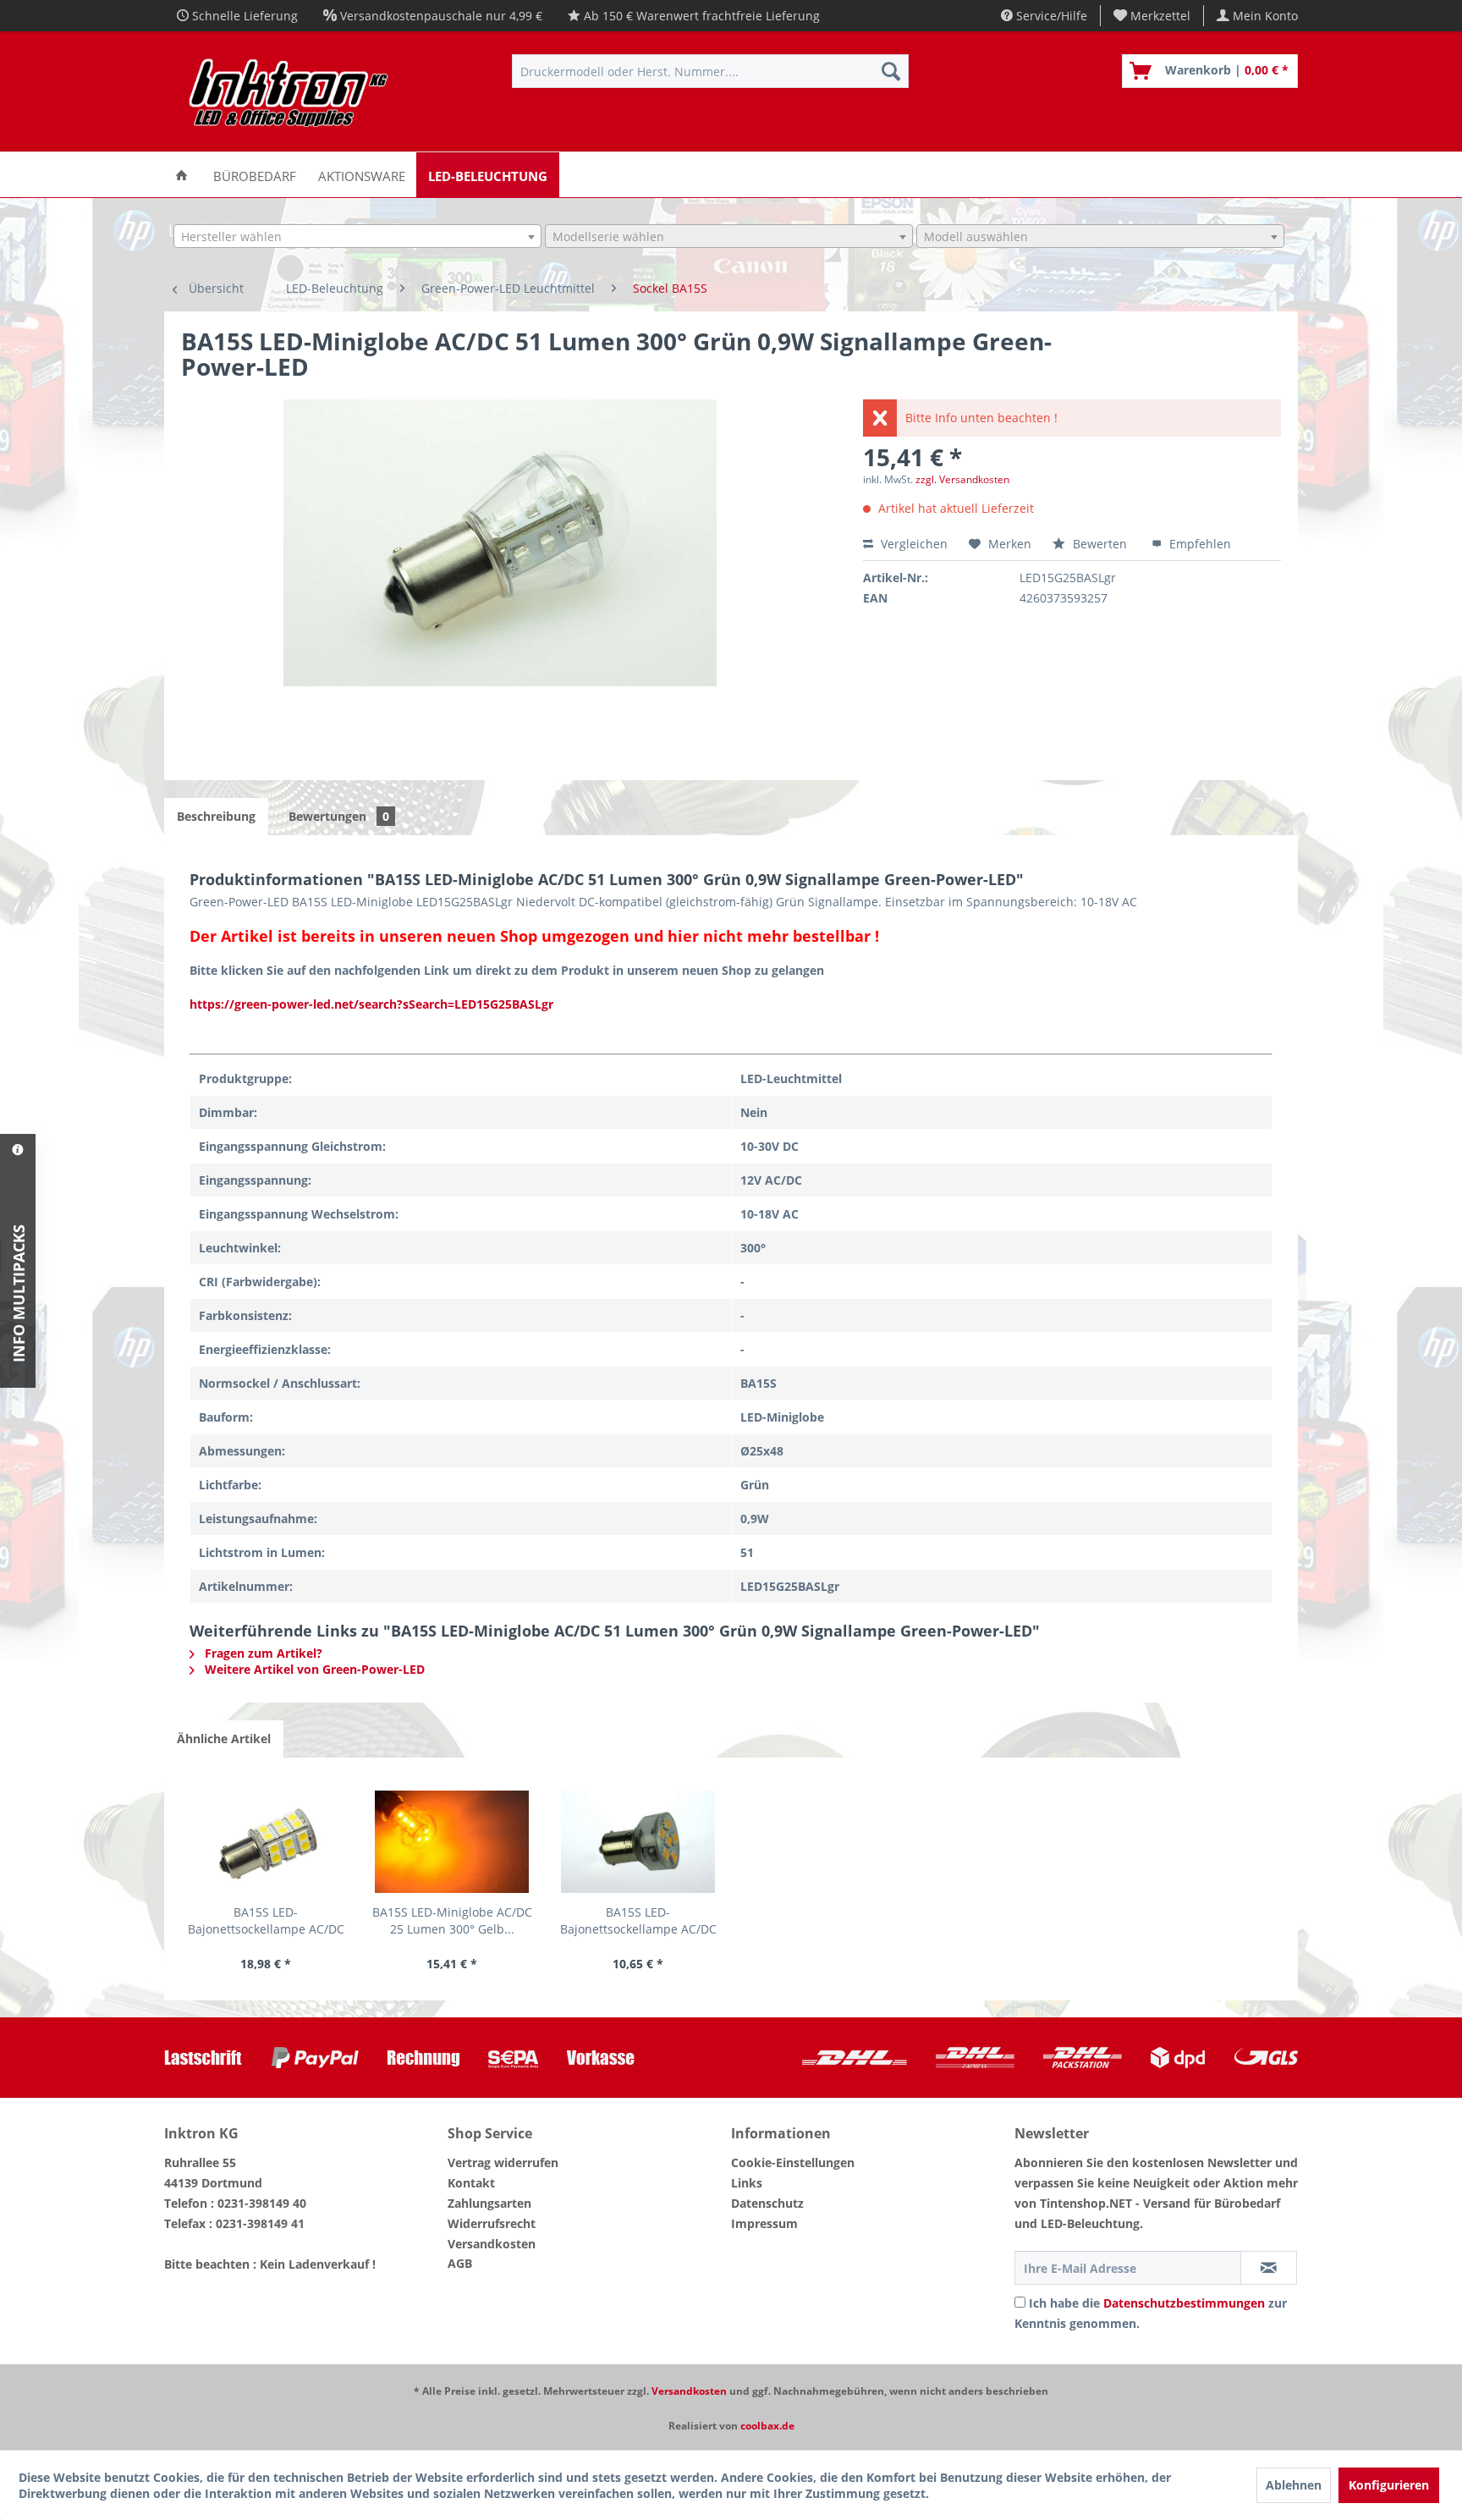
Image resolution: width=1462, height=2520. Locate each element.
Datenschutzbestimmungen (1184, 2303)
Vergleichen (912, 544)
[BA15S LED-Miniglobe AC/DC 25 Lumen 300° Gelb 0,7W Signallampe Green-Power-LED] (452, 1841)
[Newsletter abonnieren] (1269, 2268)
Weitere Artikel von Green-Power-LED (313, 1669)
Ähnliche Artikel (224, 1739)
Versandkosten (492, 2244)
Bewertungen (339, 816)
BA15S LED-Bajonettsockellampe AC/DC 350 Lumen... (266, 1921)
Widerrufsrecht (492, 2223)
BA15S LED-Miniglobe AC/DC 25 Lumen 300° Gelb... (452, 1920)
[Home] (181, 175)
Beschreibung (216, 816)
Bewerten (1100, 544)
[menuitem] (1152, 16)
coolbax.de (767, 2426)
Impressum (764, 2223)
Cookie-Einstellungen (793, 2162)
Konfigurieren (1389, 2485)
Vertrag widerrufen (503, 2162)
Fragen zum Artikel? (262, 1653)
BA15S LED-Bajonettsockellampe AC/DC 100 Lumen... (638, 1921)
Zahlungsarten (489, 2203)
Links (747, 2183)
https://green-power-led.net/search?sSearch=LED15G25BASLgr (371, 1004)
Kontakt (471, 2183)
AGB (460, 2263)
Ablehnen (1294, 2485)
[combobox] (357, 236)
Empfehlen (1198, 544)
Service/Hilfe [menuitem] (1050, 16)
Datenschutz (767, 2203)
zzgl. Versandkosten (962, 479)
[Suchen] (891, 71)
